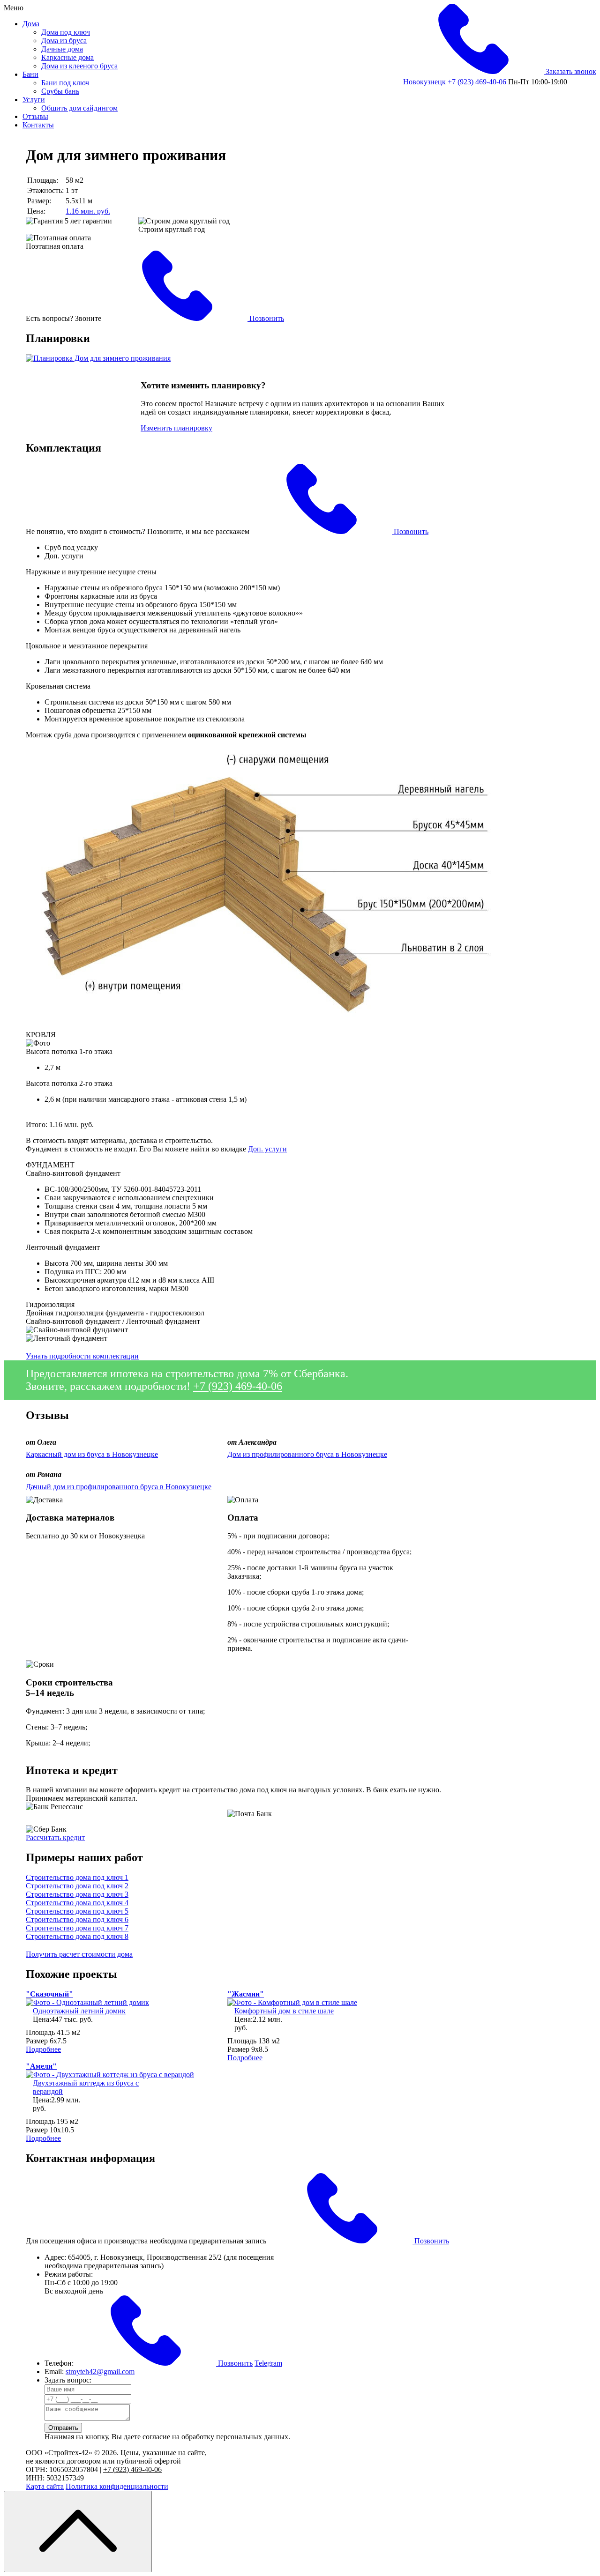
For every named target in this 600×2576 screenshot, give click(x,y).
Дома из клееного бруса (79, 66)
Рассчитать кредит (55, 1837)
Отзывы (35, 116)
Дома (31, 24)
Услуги (34, 100)
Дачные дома (62, 49)
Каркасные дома (67, 57)
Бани (30, 74)
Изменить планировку (176, 428)
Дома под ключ (66, 32)
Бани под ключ (65, 83)
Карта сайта (45, 2486)
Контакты (38, 125)
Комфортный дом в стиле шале (284, 2011)
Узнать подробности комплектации (82, 1356)
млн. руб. (88, 211)
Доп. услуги (267, 1149)
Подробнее (43, 2049)
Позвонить (266, 318)
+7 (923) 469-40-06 (477, 82)
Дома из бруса (64, 41)
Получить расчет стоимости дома (79, 1954)
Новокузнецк (424, 82)
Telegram (268, 2363)
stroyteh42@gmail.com (100, 2372)
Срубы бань (60, 91)
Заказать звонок (570, 71)
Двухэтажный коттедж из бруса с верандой (86, 2087)
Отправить (63, 2428)
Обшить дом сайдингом (79, 108)
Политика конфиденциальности (117, 2486)
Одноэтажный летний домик (79, 2011)
